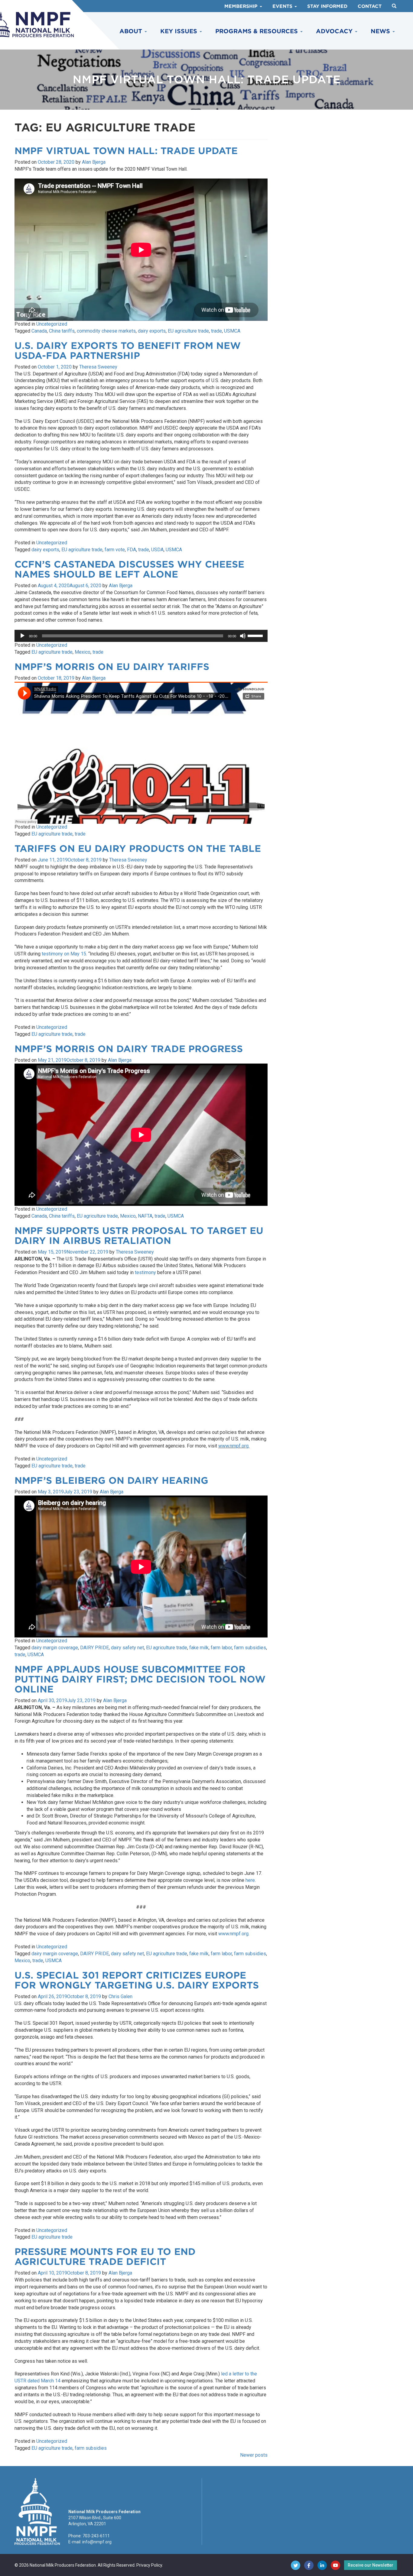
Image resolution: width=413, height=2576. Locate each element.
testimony (145, 1272)
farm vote (115, 550)
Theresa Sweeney (98, 367)
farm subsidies (250, 1648)
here (250, 1880)
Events (283, 6)
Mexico (83, 652)
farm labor (221, 1648)
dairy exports (152, 331)
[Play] (22, 636)
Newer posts (254, 2455)
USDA (157, 550)
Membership (242, 6)
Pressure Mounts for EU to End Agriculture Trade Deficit (105, 2257)
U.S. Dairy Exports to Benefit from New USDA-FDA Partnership (128, 351)
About (132, 31)
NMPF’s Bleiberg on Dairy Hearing (111, 1480)
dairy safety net (127, 1648)
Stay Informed (327, 6)
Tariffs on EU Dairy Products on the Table (138, 848)
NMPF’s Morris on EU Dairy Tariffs (112, 667)
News (381, 31)
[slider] (256, 635)
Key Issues (180, 31)
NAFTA (145, 1216)
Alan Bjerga (94, 162)
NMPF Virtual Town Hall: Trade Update (126, 151)
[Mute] (243, 636)
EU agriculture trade (188, 331)
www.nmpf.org (233, 1934)
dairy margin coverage (55, 1648)
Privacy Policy (149, 2565)
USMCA (232, 331)
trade (216, 331)
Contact (370, 6)
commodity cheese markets (106, 331)
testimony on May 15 (64, 954)
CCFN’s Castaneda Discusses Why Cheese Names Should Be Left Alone (129, 569)
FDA (132, 550)
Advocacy (335, 31)
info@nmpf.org (97, 2542)
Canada (39, 331)
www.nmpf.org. (234, 1446)
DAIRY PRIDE (94, 1648)
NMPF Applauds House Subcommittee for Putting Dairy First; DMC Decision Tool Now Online (140, 1679)
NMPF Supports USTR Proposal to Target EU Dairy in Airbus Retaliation (139, 1236)
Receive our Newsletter (371, 2565)
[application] (141, 636)
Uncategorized (52, 324)
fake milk (199, 1648)
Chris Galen (120, 1996)
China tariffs (62, 331)
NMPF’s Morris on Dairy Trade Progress (129, 1049)
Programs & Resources (257, 31)
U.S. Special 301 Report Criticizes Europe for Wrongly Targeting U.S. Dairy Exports (137, 1980)
